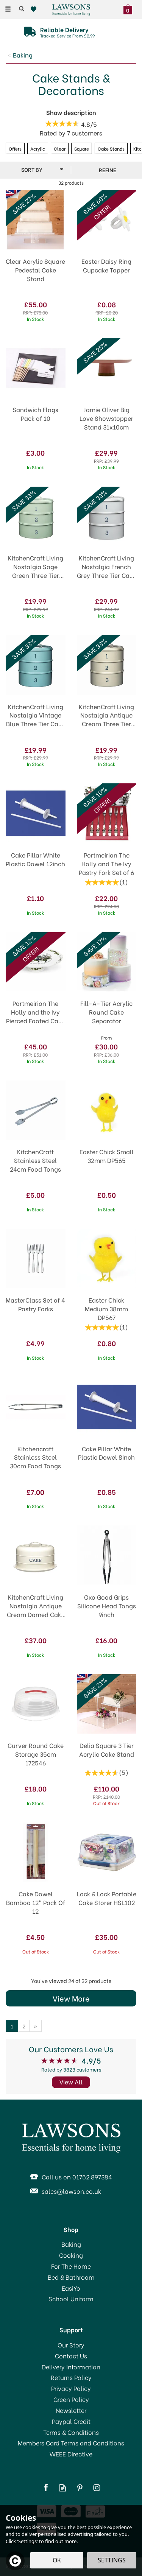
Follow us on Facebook (46, 2488)
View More (71, 1998)
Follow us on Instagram (97, 2488)
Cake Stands (111, 148)
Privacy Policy (71, 2388)
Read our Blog (63, 2488)
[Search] (22, 9)
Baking (71, 2244)
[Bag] (130, 8)
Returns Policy (71, 2377)
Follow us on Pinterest (80, 2488)
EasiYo (71, 2288)
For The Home (71, 2266)
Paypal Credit (71, 2421)
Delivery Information (71, 2367)
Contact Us (71, 2356)
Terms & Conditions (71, 2432)
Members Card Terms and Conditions (71, 2443)
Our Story (71, 2345)
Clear (60, 148)
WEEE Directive (71, 2454)
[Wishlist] (35, 9)
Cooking (71, 2255)
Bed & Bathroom (71, 2277)
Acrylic (38, 148)
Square (82, 148)
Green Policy (71, 2399)
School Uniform (71, 2299)
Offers (15, 148)
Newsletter (71, 2410)
